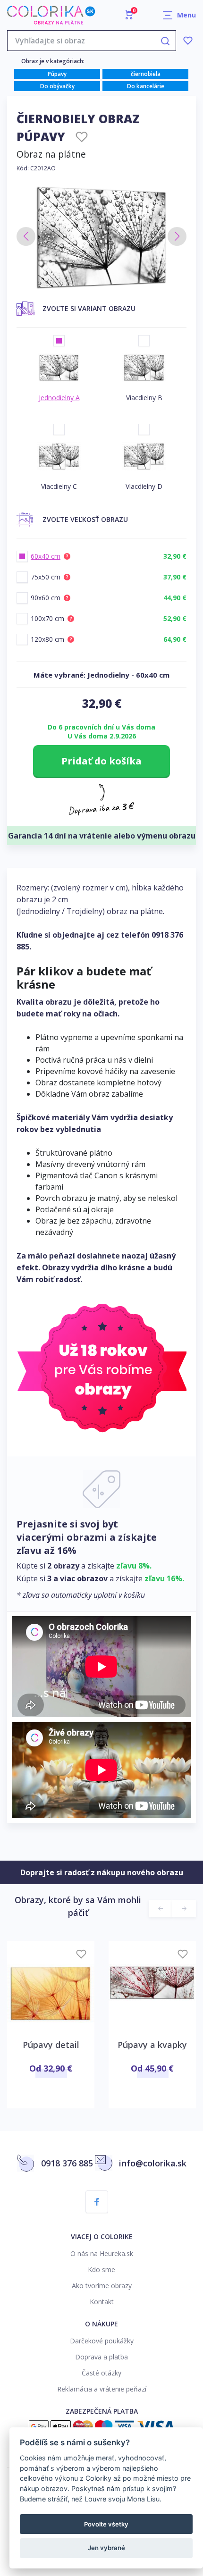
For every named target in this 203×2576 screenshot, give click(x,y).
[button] (26, 236)
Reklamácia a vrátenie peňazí (102, 2389)
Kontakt (102, 2302)
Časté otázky (101, 2373)
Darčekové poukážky (102, 2341)
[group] (101, 237)
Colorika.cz (51, 15)
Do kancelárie (146, 86)
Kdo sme (101, 2270)
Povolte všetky (106, 2524)
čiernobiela (146, 74)
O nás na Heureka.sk (102, 2253)
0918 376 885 (67, 2163)
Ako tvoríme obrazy (102, 2286)
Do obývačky (57, 86)
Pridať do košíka (101, 761)
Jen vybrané (106, 2548)
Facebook (97, 2202)
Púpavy (57, 74)
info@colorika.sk (153, 2163)
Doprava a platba (101, 2357)
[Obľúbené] (188, 41)
